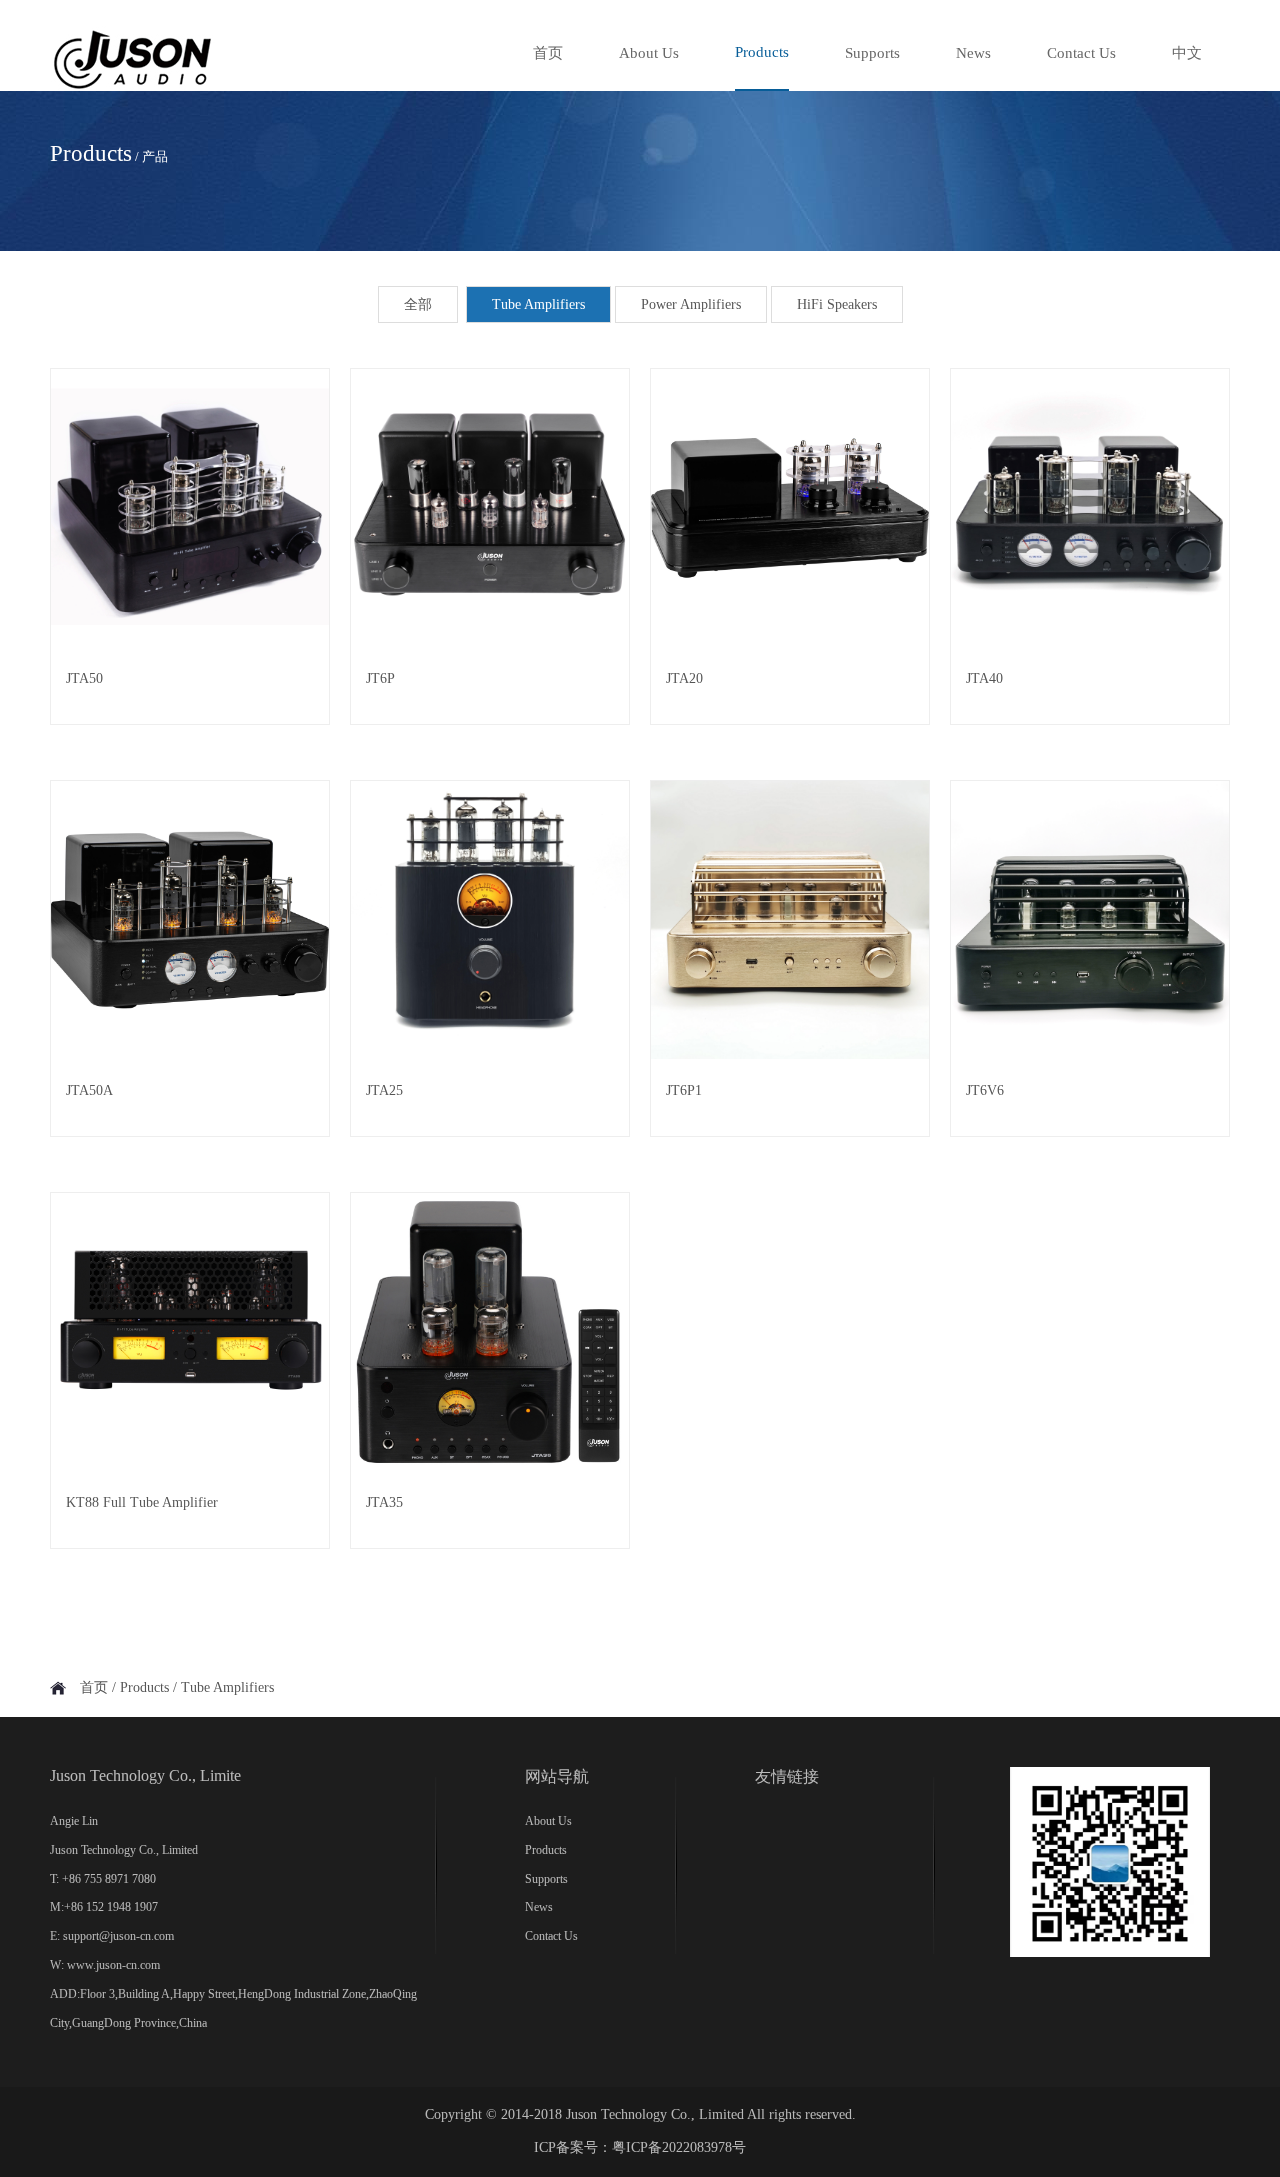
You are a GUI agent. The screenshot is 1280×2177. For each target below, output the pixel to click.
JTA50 (84, 678)
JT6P (380, 678)
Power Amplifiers (691, 304)
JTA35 (384, 1502)
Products (762, 52)
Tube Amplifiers (538, 304)
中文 (1187, 53)
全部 (418, 304)
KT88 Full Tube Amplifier (142, 1502)
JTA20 (684, 678)
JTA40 (984, 678)
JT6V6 (985, 1090)
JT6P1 (684, 1090)
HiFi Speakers (837, 304)
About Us (649, 53)
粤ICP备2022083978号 (679, 2147)
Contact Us (1081, 53)
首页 (548, 53)
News (973, 53)
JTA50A (89, 1090)
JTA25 (384, 1090)
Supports (872, 53)
